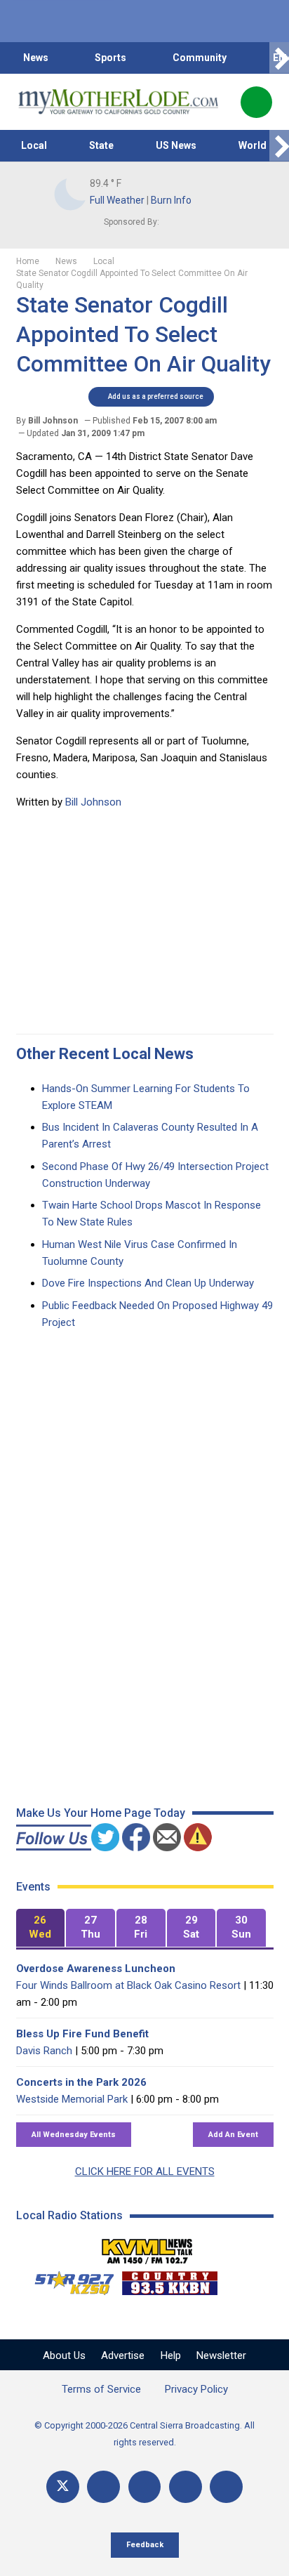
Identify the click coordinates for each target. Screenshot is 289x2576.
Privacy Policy (196, 2389)
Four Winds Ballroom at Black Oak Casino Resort (128, 1985)
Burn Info (171, 200)
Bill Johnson (93, 802)
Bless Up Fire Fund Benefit (82, 2034)
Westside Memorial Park (72, 2099)
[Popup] (256, 102)
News (36, 58)
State (101, 145)
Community (200, 58)
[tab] (41, 1928)
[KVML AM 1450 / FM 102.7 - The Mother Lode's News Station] (147, 2247)
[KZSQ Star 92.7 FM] (68, 2280)
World (253, 145)
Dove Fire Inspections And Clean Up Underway (148, 1283)
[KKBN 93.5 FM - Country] (169, 2280)
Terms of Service (101, 2389)
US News (176, 145)
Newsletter (221, 2355)
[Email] (186, 2487)
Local (34, 145)
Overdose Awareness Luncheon (96, 1969)
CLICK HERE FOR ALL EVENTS (145, 2171)
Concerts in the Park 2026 (81, 2082)
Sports (110, 58)
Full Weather (117, 200)
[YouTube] (145, 2487)
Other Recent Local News (105, 1054)
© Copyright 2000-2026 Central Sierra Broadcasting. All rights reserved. (144, 2434)
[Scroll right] (279, 58)
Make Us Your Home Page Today (101, 1813)
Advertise (123, 2355)
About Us (64, 2355)
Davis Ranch (44, 2051)
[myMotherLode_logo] (118, 102)
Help (171, 2355)
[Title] (226, 2487)
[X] (63, 2487)
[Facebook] (103, 2487)
